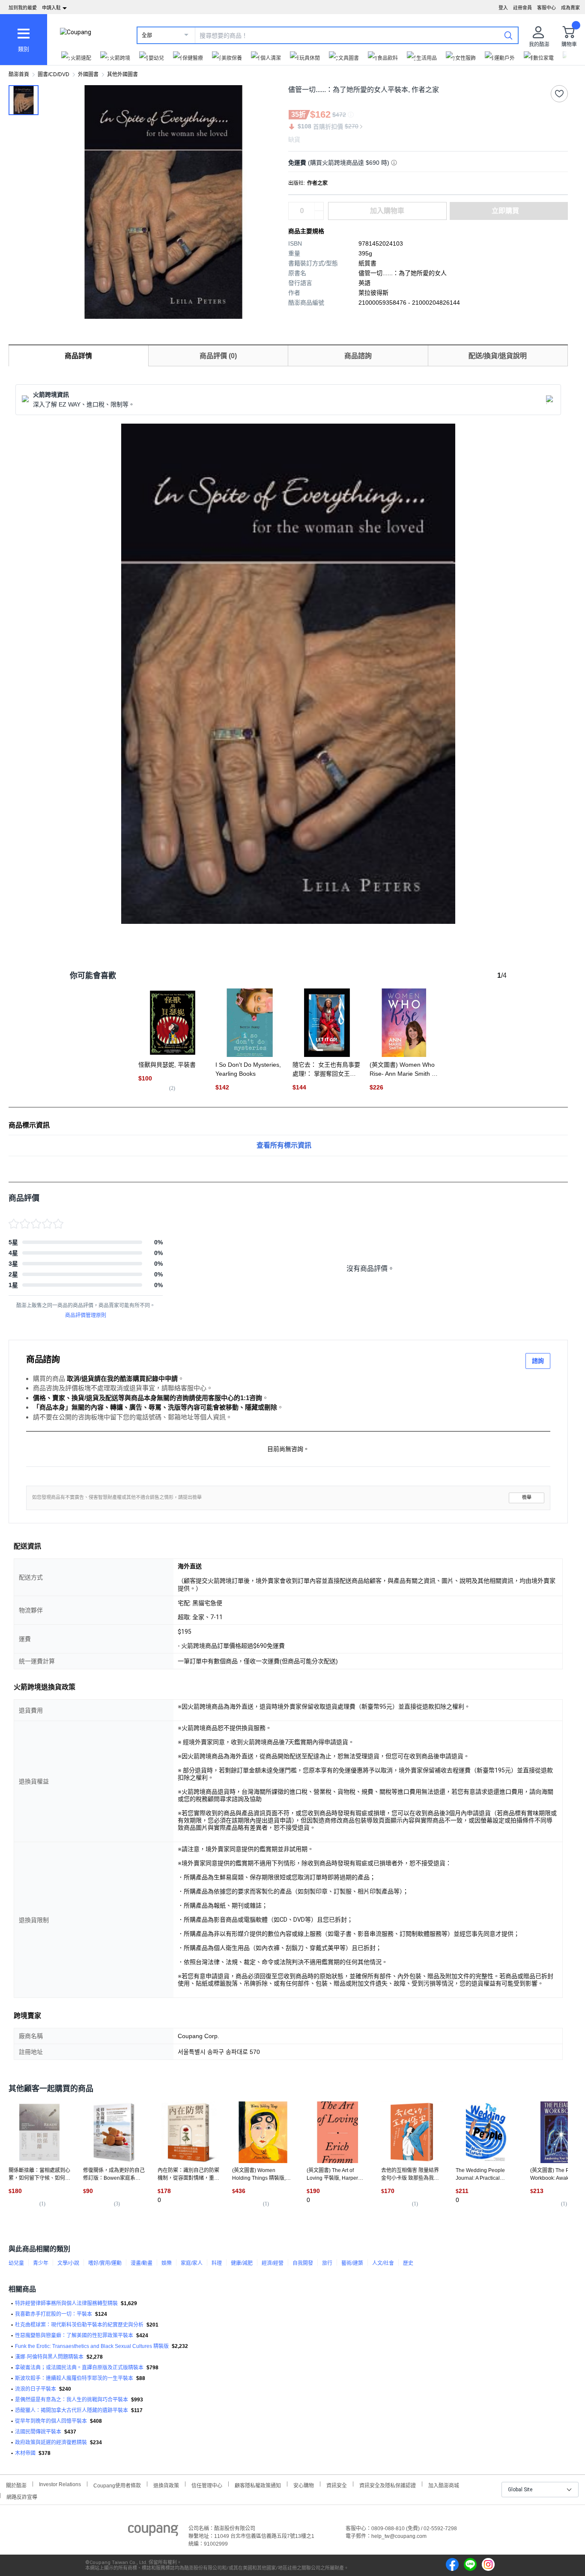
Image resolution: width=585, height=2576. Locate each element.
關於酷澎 (16, 2485)
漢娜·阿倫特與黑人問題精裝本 (49, 2357)
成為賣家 (570, 8)
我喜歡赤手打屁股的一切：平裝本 (54, 2314)
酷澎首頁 (19, 74)
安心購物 (304, 2485)
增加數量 (319, 215)
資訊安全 (337, 2485)
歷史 (408, 2263)
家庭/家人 (192, 2263)
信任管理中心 (207, 2485)
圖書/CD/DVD (54, 74)
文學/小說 (68, 2263)
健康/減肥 (242, 2263)
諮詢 (538, 1361)
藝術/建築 (352, 2263)
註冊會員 (522, 8)
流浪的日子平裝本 (36, 2389)
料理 (217, 2263)
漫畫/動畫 (142, 2263)
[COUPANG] (153, 2532)
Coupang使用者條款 (117, 2485)
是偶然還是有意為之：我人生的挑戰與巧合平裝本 (72, 2400)
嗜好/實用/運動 (105, 2263)
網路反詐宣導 (22, 2496)
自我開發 (303, 2263)
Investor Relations (60, 2484)
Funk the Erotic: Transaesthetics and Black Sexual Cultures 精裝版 (92, 2346)
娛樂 (167, 2263)
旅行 (327, 2263)
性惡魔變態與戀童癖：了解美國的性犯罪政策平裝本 (74, 2336)
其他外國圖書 (122, 74)
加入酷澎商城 (444, 2485)
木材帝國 (25, 2453)
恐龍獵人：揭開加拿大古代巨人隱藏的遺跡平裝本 (72, 2410)
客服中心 (546, 8)
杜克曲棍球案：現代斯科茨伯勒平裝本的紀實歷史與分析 (79, 2325)
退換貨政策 (166, 2485)
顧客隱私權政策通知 (258, 2485)
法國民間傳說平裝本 (38, 2432)
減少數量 (319, 207)
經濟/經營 (273, 2263)
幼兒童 (16, 2263)
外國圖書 (88, 74)
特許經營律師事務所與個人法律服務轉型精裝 (66, 2303)
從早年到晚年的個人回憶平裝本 (51, 2421)
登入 (503, 8)
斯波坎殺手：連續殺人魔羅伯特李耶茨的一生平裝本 (74, 2378)
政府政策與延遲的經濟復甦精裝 (51, 2442)
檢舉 (527, 1497)
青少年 (41, 2263)
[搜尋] (508, 35)
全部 (147, 36)
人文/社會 (383, 2263)
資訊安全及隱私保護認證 (388, 2485)
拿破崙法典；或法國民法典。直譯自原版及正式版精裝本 (79, 2368)
